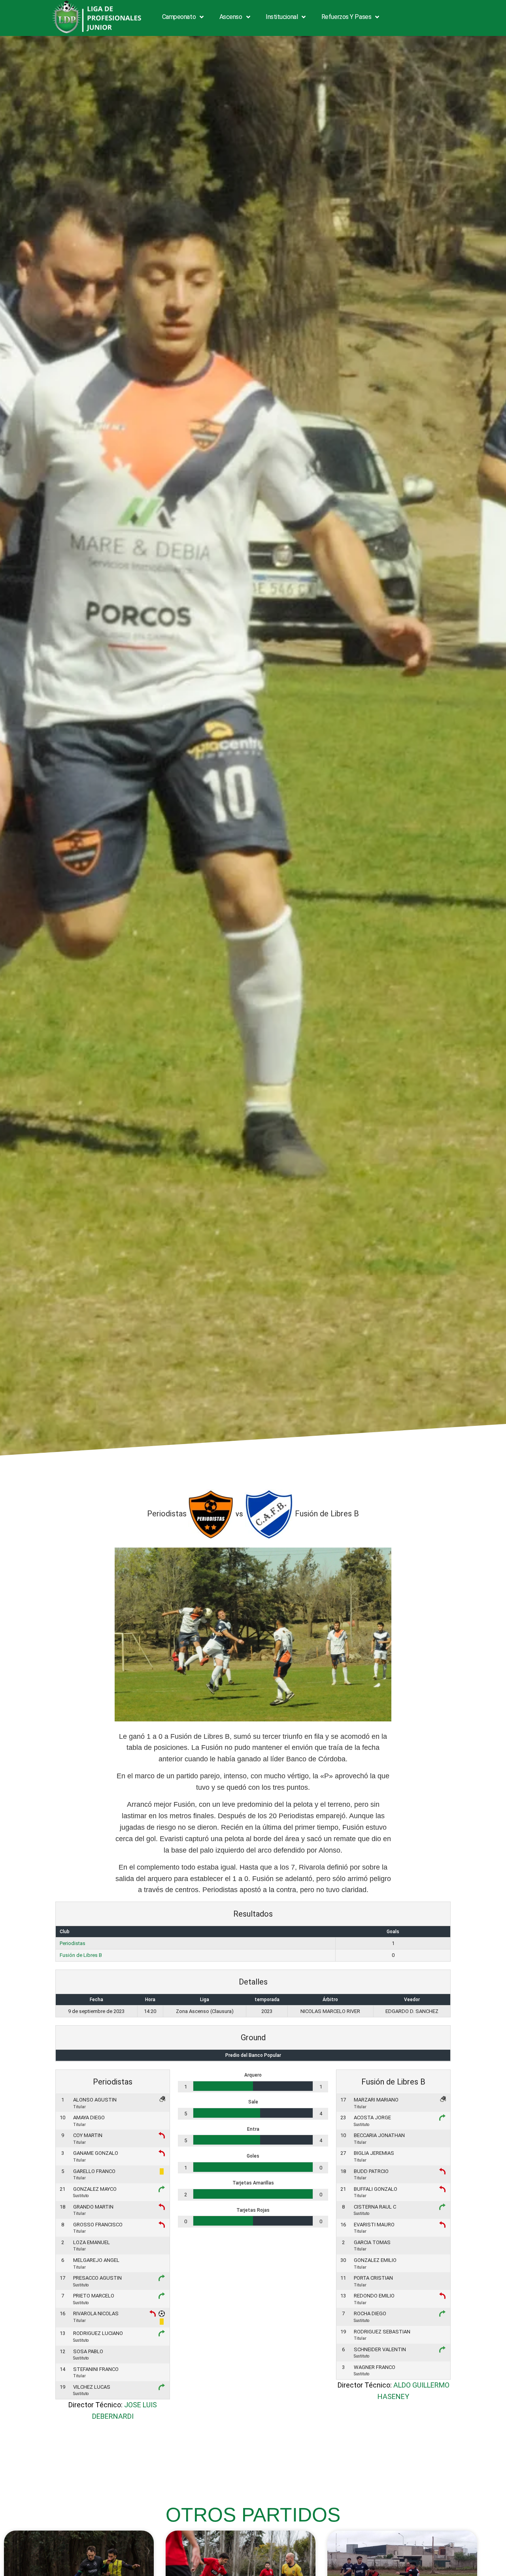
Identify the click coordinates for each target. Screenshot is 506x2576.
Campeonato (179, 17)
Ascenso (231, 17)
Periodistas (73, 1943)
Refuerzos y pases (346, 17)
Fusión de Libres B (81, 1955)
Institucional (282, 17)
